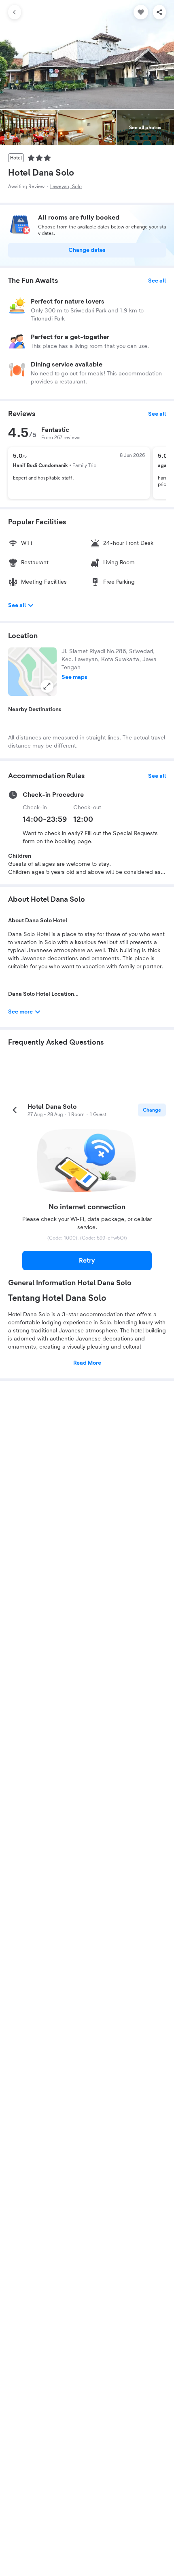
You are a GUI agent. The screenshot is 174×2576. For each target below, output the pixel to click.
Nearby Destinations (35, 710)
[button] (32, 672)
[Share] (159, 12)
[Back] (15, 12)
